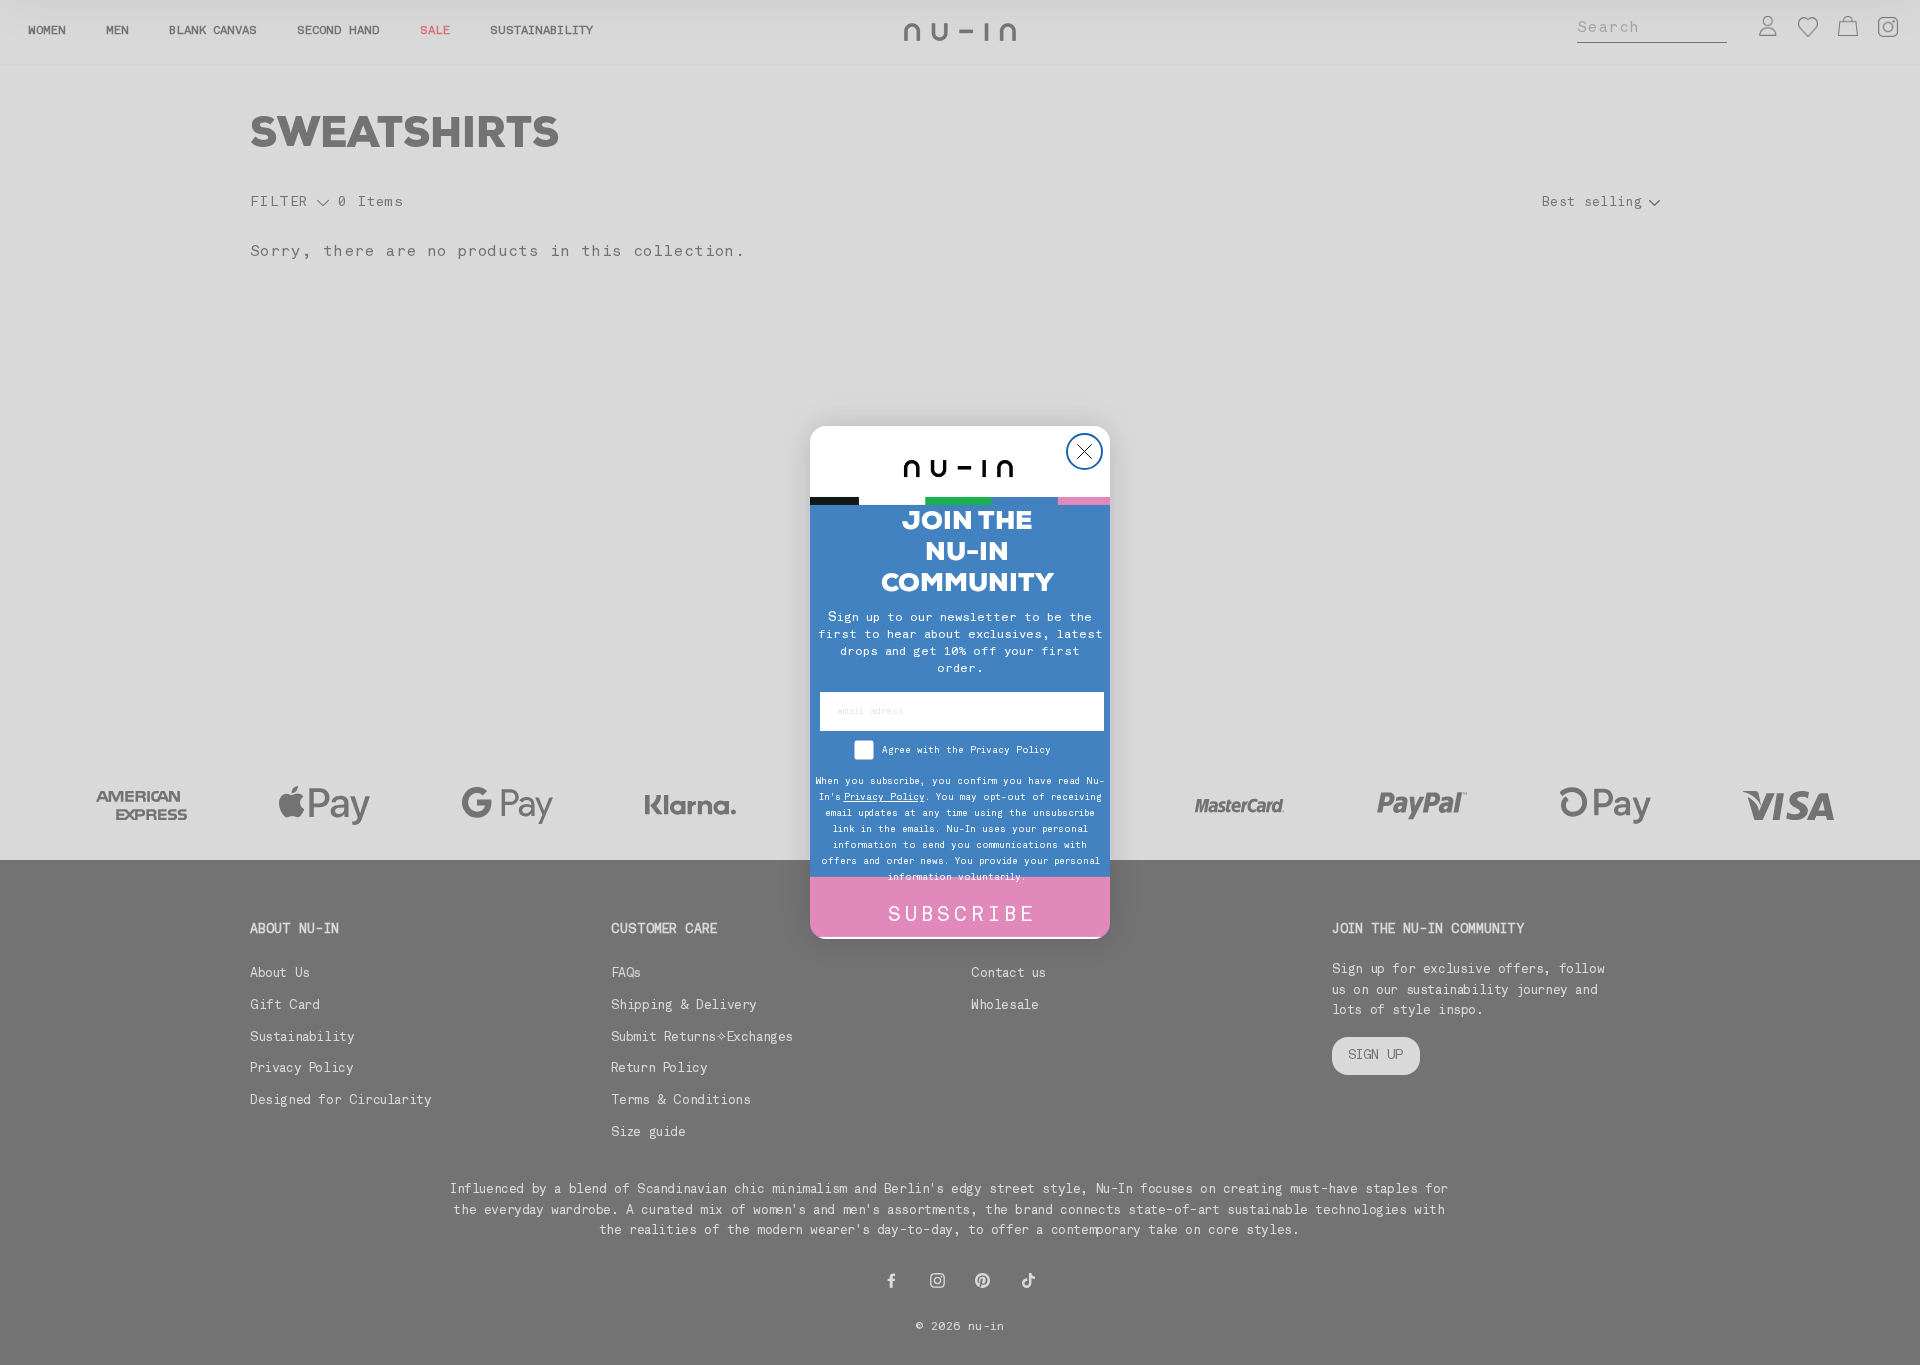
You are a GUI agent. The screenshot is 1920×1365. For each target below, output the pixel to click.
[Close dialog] (1084, 451)
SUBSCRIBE (962, 916)
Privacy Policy (884, 797)
